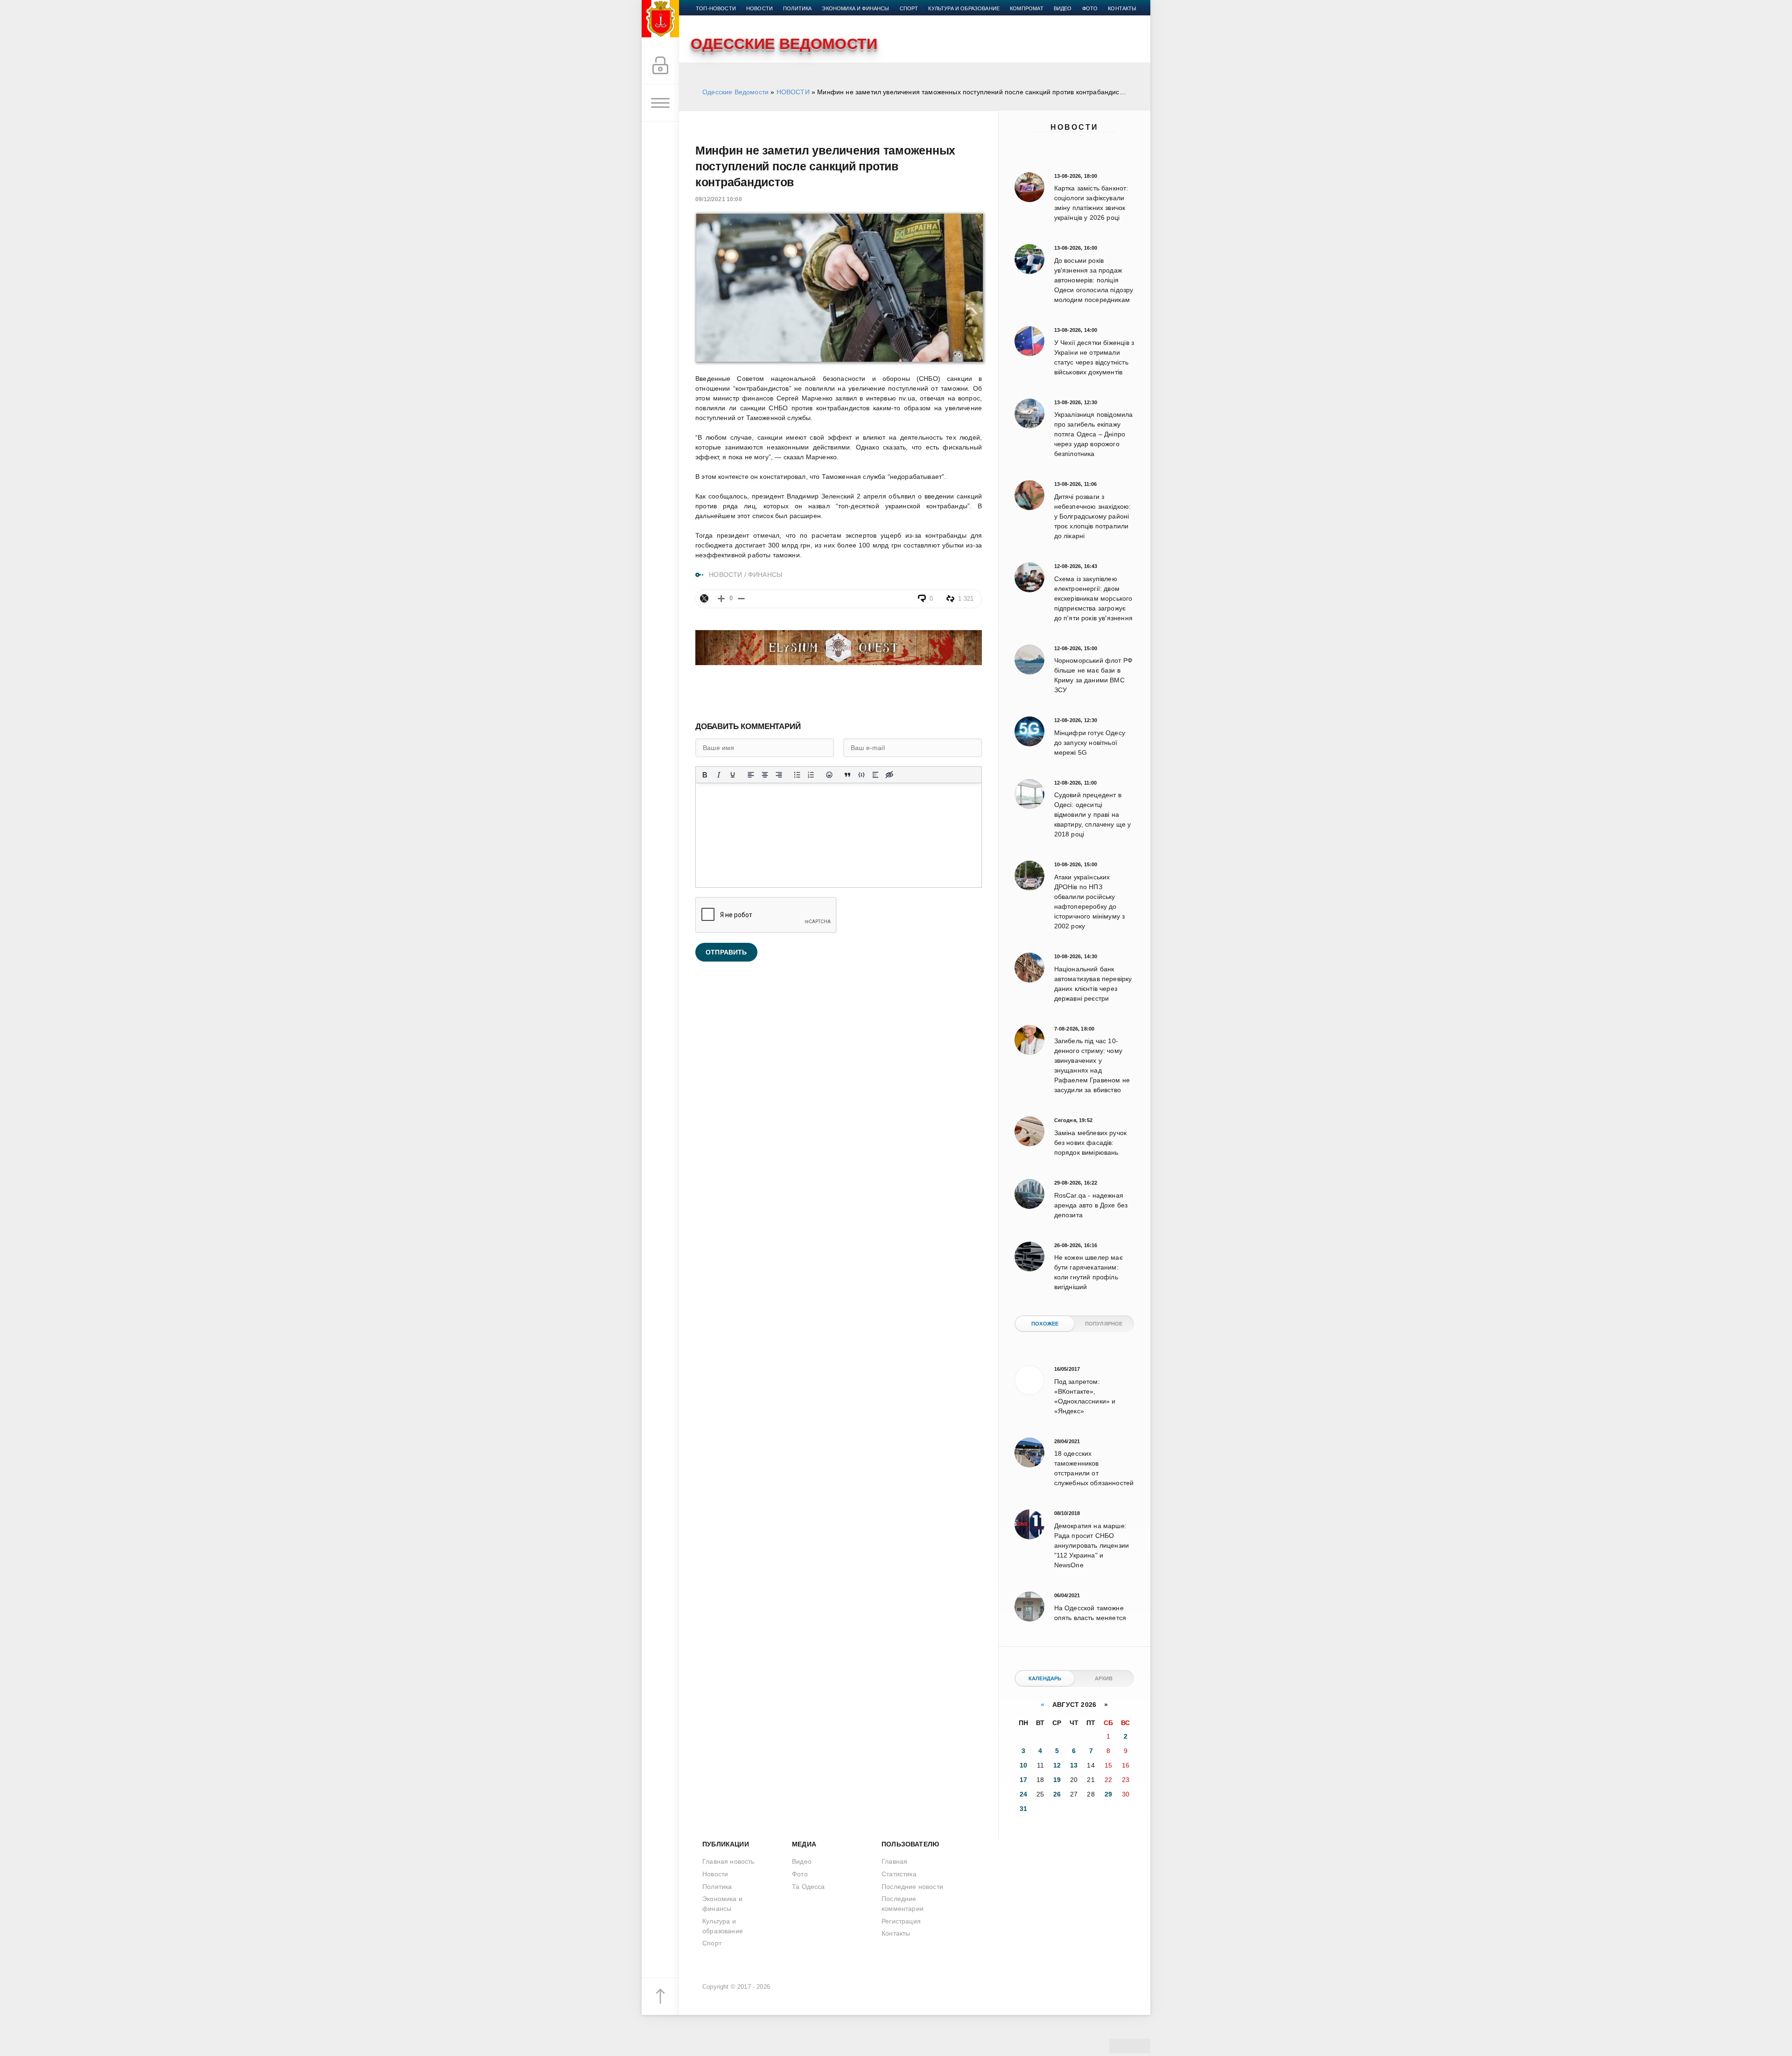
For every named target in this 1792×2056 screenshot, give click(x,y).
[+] (721, 599)
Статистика (899, 1874)
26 (1057, 1794)
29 (1108, 1794)
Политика (797, 8)
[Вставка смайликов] (829, 775)
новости (759, 8)
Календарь (1045, 1678)
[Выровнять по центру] (765, 775)
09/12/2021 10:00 (719, 199)
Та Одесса (808, 1887)
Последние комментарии (903, 1904)
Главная (894, 1861)
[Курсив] (719, 775)
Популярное (1104, 1324)
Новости (1074, 127)
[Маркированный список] (797, 775)
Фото (1090, 8)
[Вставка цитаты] (847, 775)
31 (1023, 1809)
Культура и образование (964, 8)
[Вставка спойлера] (875, 775)
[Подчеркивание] (733, 775)
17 (1023, 1780)
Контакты (1122, 8)
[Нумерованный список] (811, 775)
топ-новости (716, 8)
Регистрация (901, 1921)
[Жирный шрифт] (705, 775)
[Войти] (660, 66)
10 (1023, 1765)
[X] (704, 598)
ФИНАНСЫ (765, 575)
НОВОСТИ (793, 92)
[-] (741, 599)
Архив (1104, 1678)
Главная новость (728, 1861)
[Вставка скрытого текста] (889, 775)
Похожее (1045, 1324)
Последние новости (912, 1887)
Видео (1063, 8)
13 (1074, 1765)
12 (1057, 1765)
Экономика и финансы (855, 8)
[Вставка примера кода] (861, 775)
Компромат (1027, 8)
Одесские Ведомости (735, 92)
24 (1023, 1794)
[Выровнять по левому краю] (751, 775)
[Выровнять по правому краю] (779, 775)
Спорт (909, 8)
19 (1057, 1780)
